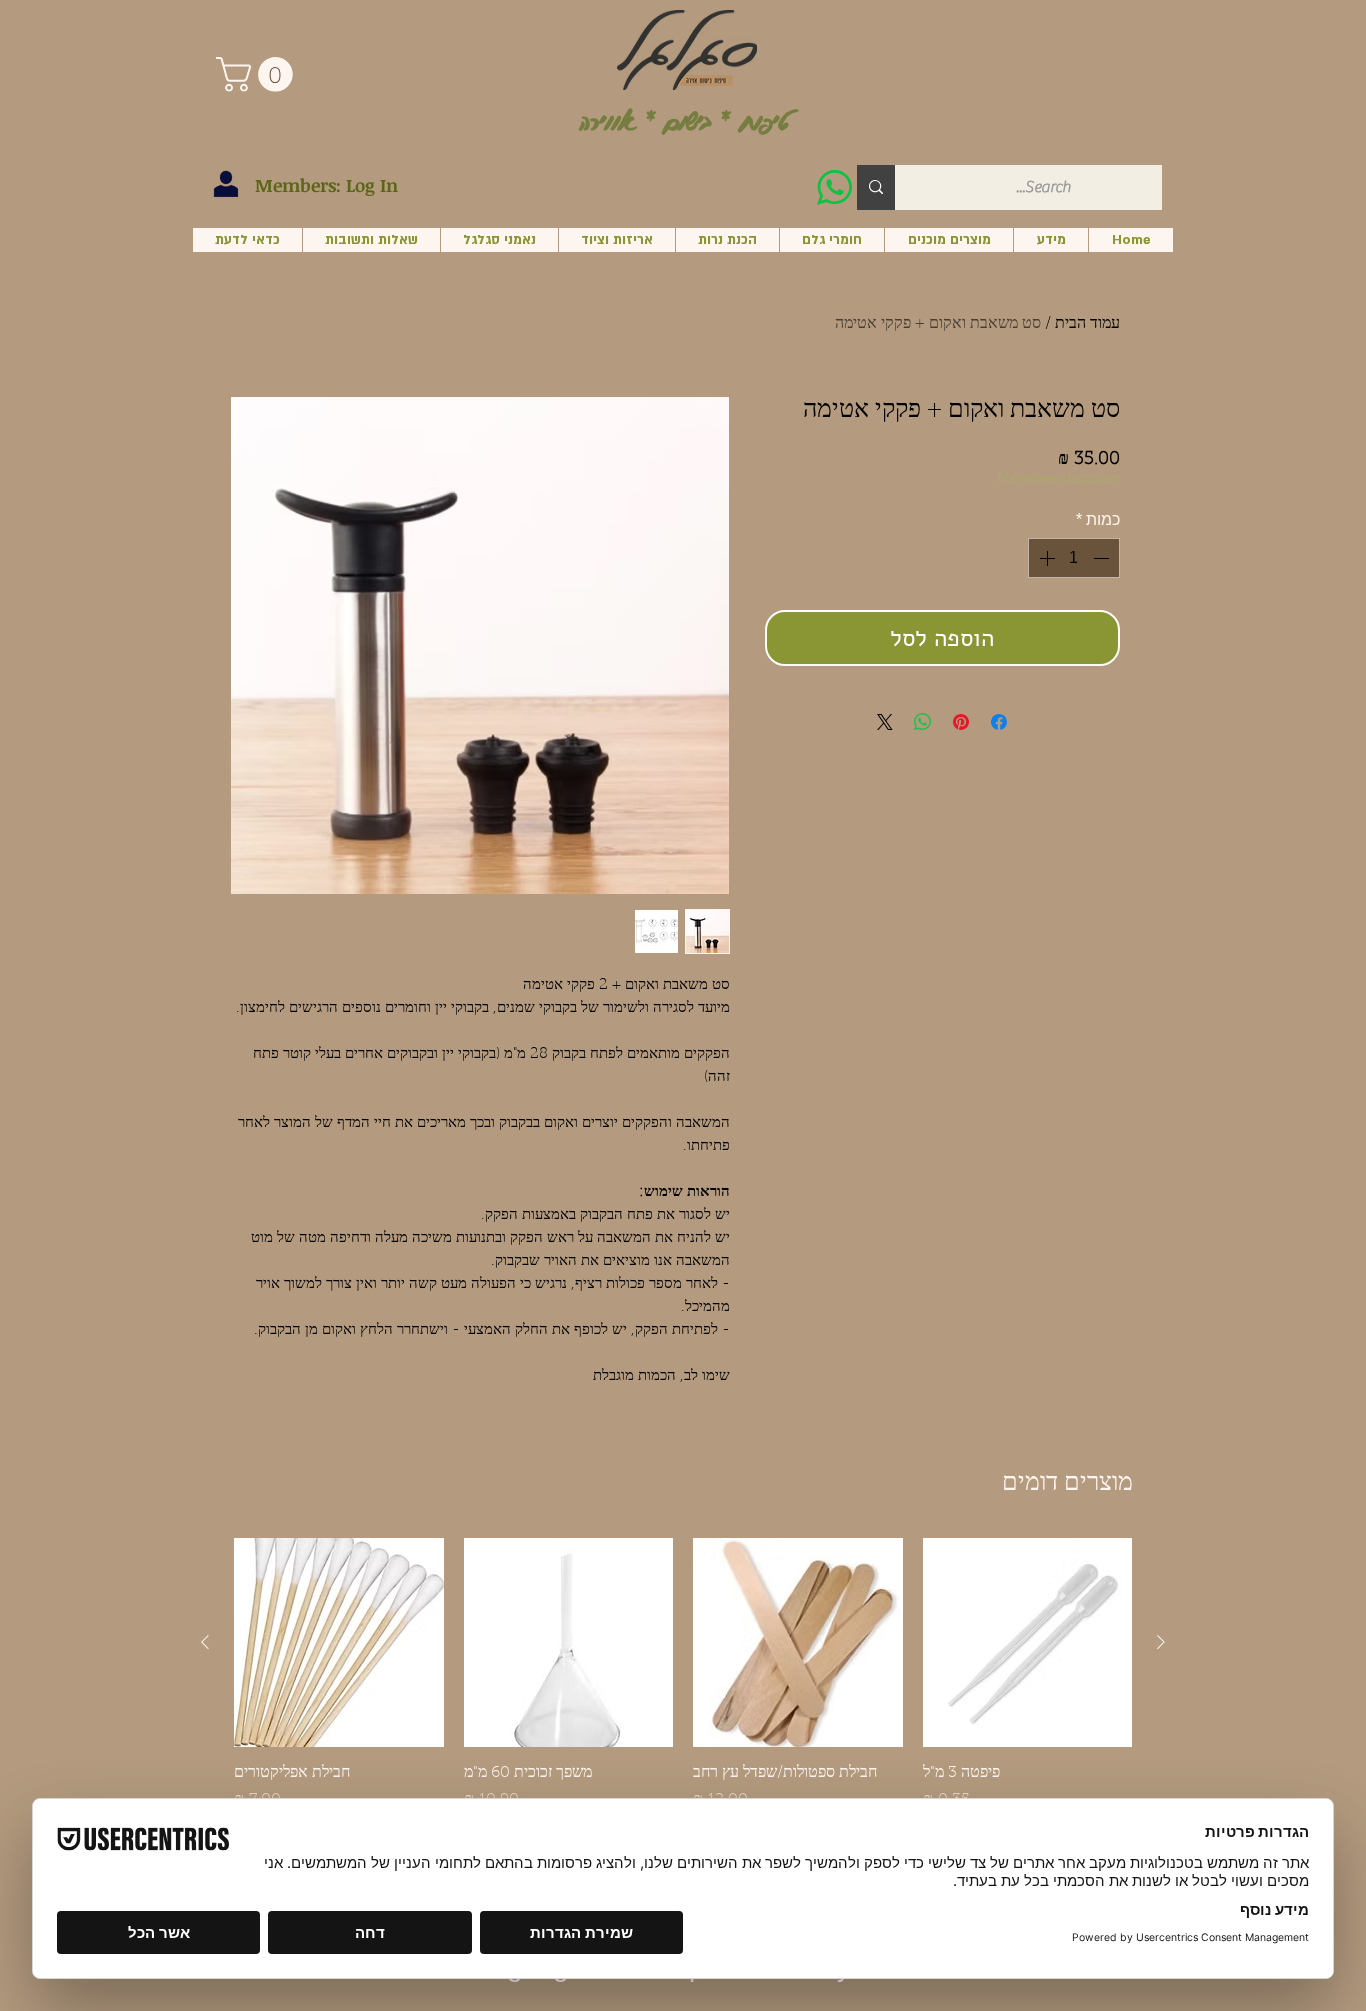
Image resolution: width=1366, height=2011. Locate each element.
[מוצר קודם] (1161, 1642)
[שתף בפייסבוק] (999, 722)
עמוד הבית (1087, 324)
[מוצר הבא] (205, 1642)
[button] (258, 74)
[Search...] (876, 187)
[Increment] (1045, 558)
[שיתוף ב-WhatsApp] (923, 722)
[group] (683, 1685)
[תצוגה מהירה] (1028, 1643)
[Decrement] (1103, 558)
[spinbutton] (1074, 558)
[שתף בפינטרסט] (961, 722)
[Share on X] (885, 722)
